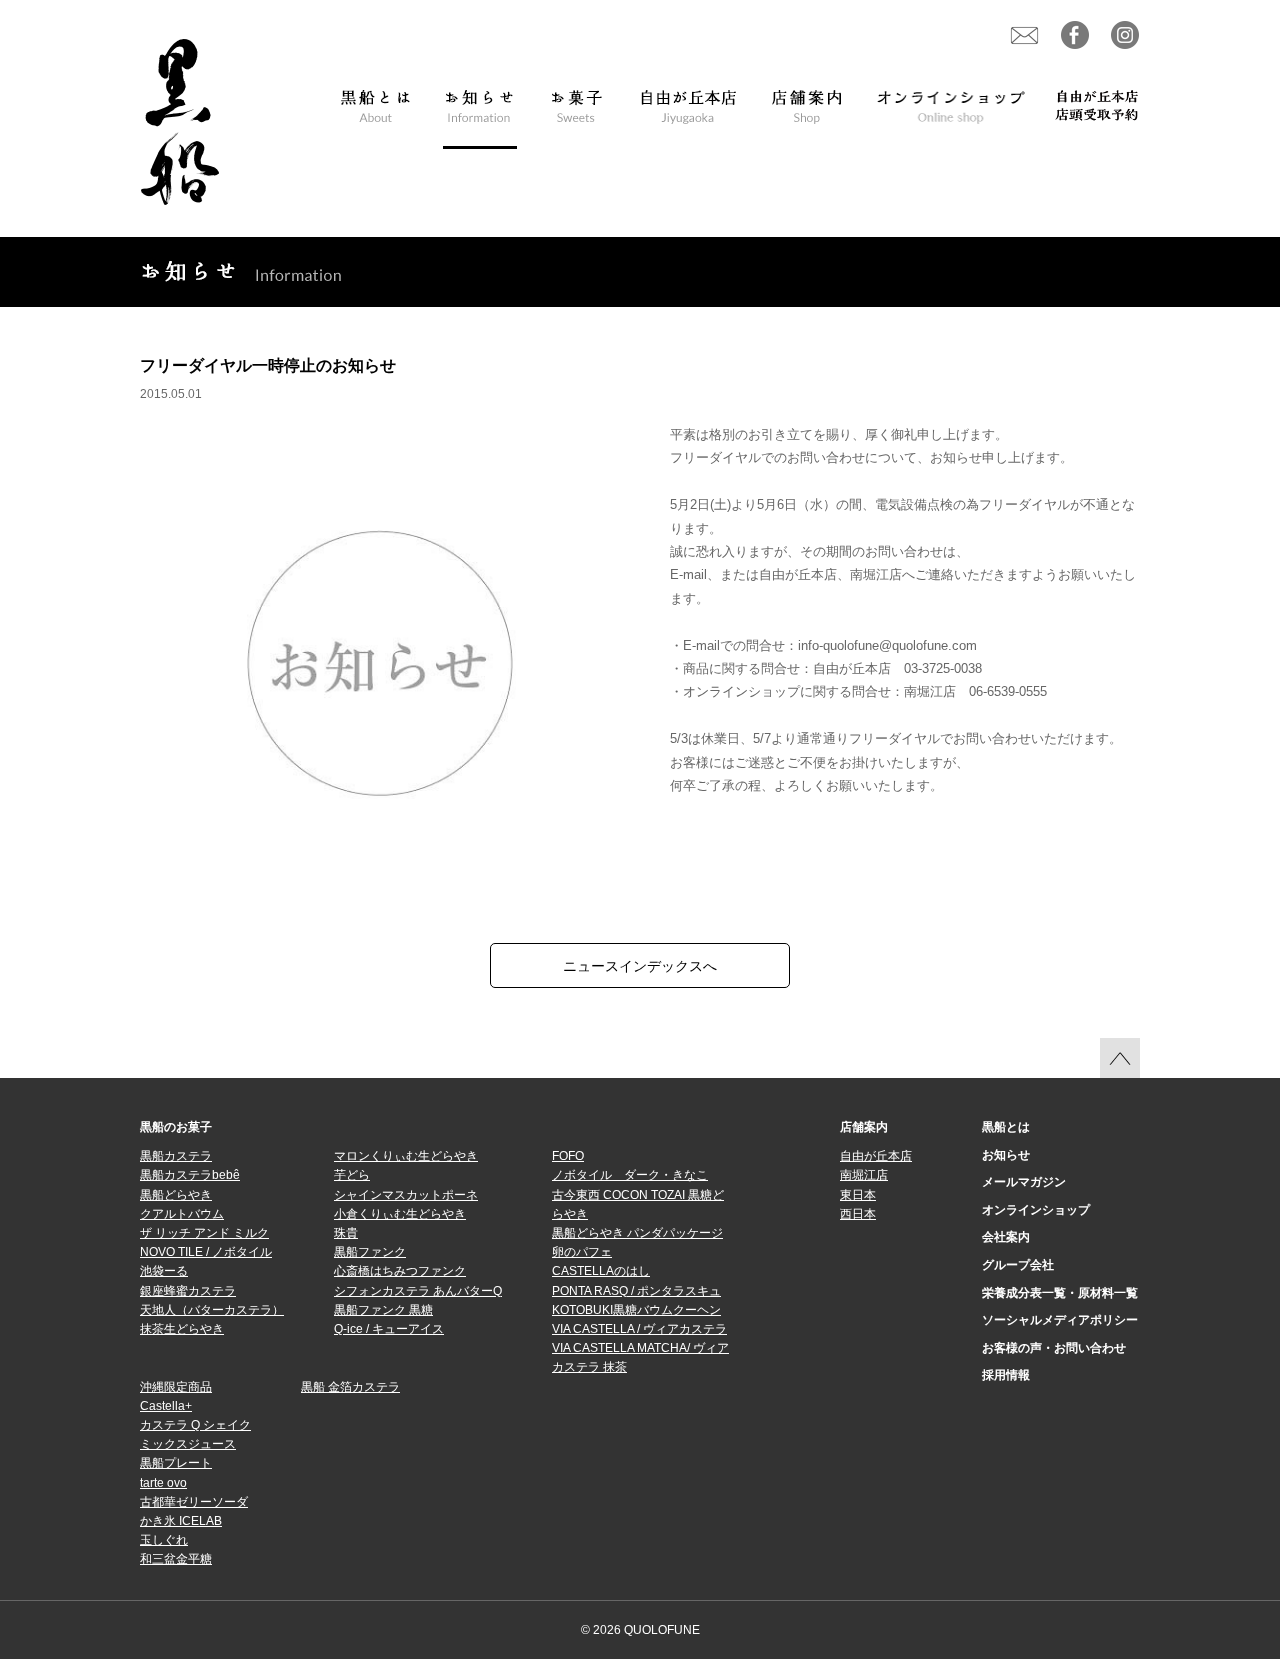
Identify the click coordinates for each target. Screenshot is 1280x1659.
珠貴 (346, 1233)
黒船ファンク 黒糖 (383, 1310)
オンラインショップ (1036, 1210)
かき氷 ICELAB (181, 1521)
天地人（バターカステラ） (212, 1310)
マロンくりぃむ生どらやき (406, 1156)
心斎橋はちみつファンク (400, 1271)
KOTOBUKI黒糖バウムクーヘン (636, 1310)
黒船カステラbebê (190, 1175)
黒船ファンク (370, 1252)
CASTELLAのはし (601, 1271)
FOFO (568, 1156)
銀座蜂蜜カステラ (188, 1291)
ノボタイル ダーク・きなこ (630, 1175)
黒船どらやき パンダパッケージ (637, 1233)
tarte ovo (163, 1483)
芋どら (352, 1175)
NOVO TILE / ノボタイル (206, 1252)
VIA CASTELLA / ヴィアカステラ (639, 1329)
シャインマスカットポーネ (406, 1195)
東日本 (858, 1195)
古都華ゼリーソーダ (194, 1502)
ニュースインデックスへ (640, 966)
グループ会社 (1018, 1265)
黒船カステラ (176, 1156)
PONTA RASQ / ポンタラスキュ (636, 1291)
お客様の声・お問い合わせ (1054, 1348)
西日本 (858, 1214)
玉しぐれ (164, 1540)
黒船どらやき (176, 1195)
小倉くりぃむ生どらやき (400, 1214)
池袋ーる (164, 1271)
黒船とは (1006, 1127)
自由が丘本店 (876, 1156)
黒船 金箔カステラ (350, 1387)
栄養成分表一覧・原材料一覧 (1060, 1293)
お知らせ (1006, 1155)
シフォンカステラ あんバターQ (418, 1291)
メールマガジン (1024, 1182)
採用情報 (1006, 1375)
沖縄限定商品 (176, 1387)
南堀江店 (864, 1175)
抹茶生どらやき (182, 1329)
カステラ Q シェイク (195, 1425)
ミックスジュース (188, 1444)
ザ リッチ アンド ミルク (204, 1233)
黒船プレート (176, 1463)
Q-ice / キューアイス (389, 1329)
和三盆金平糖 (176, 1559)
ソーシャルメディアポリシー (1060, 1320)
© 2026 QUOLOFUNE (640, 1630)
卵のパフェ (582, 1252)
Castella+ (166, 1406)
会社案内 (1006, 1237)
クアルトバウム (182, 1214)
